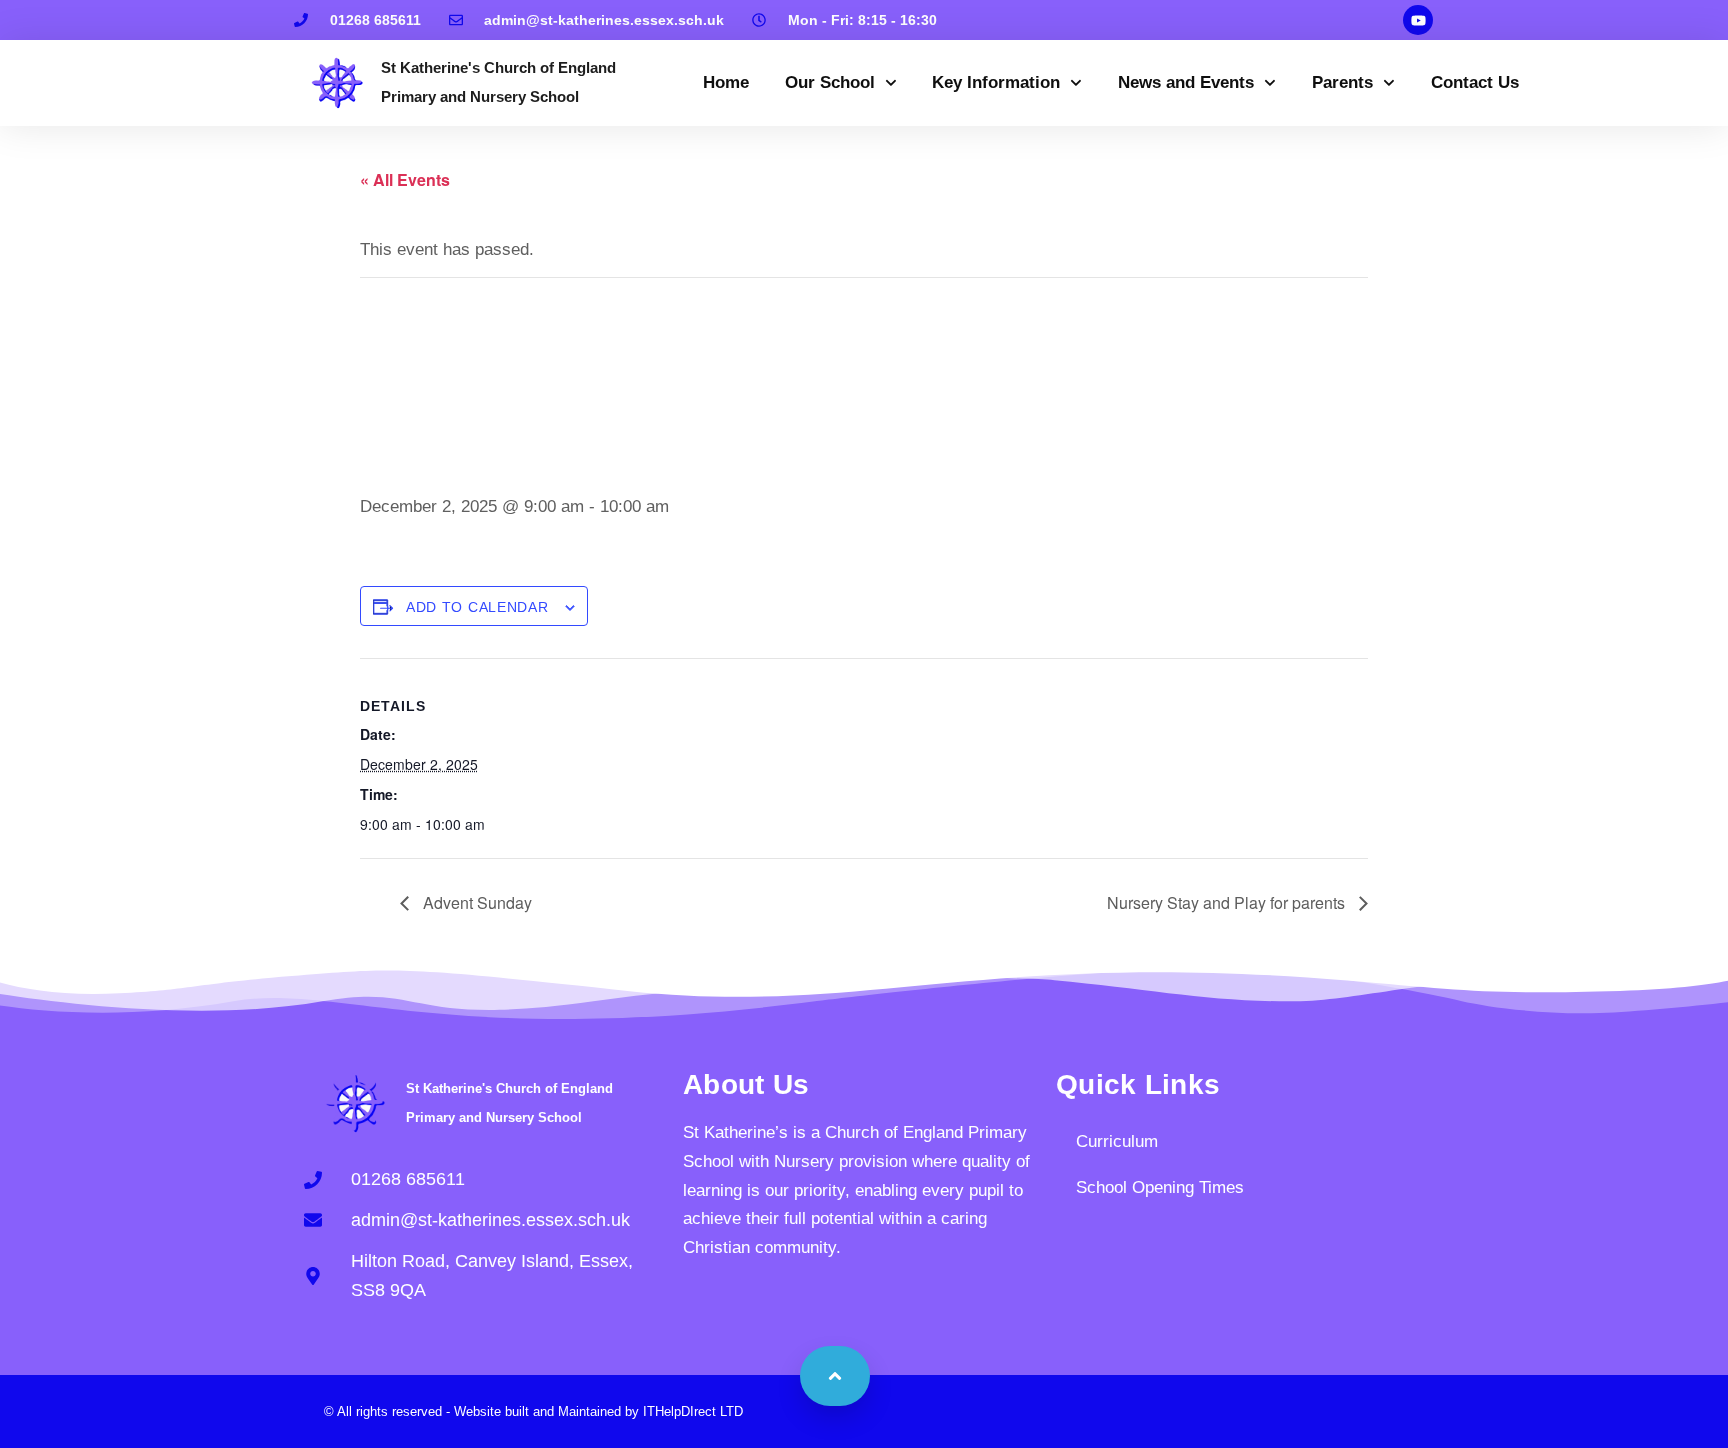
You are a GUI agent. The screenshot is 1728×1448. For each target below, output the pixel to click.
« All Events (405, 179)
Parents (1342, 82)
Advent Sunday (475, 902)
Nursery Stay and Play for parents (1228, 902)
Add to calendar (477, 607)
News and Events (1186, 82)
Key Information (996, 82)
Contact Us (1475, 82)
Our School (830, 82)
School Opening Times (1160, 1187)
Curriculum (1117, 1141)
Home (726, 82)
